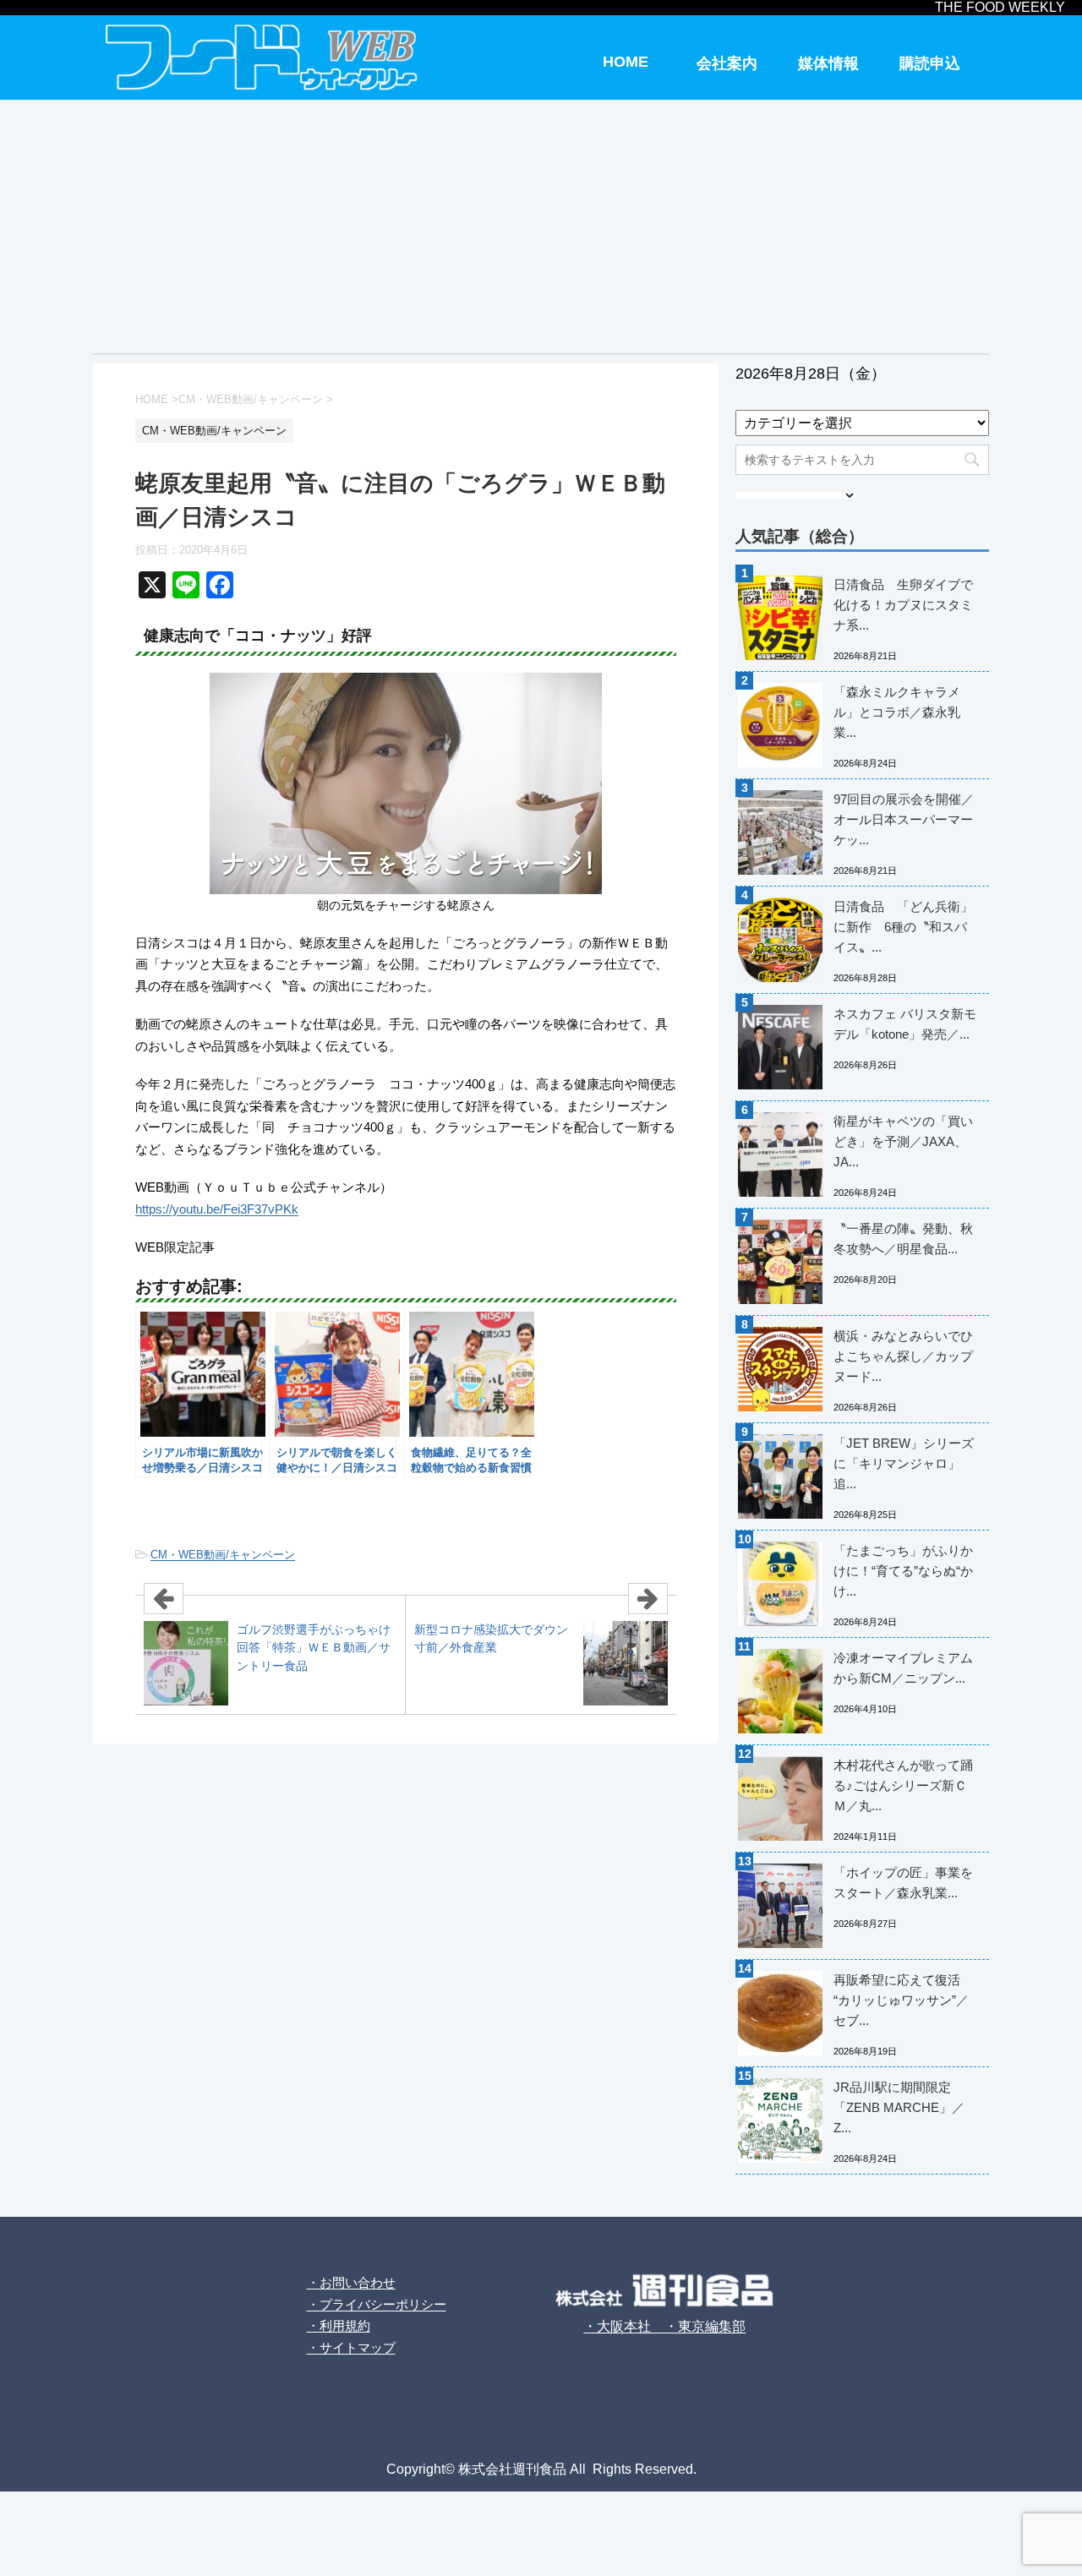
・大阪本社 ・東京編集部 (664, 2326)
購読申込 (930, 63)
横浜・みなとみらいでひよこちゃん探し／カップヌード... (903, 1356)
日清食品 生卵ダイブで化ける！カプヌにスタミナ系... (903, 605)
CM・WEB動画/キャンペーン (223, 1555)
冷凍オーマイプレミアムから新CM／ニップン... (903, 1668)
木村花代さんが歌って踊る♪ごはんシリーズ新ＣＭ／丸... (903, 1785)
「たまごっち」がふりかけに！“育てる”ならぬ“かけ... (903, 1571)
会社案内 (727, 63)
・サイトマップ (351, 2347)
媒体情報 (828, 63)
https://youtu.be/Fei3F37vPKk (217, 1209)
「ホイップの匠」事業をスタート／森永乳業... (903, 1883)
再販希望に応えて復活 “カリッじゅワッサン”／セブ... (901, 2000)
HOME (626, 62)
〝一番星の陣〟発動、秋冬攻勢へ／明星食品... (903, 1239)
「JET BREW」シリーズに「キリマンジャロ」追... (904, 1463)
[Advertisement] (541, 226)
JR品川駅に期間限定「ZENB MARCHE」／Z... (899, 2107)
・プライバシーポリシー (377, 2304)
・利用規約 (339, 2325)
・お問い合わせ (351, 2282)
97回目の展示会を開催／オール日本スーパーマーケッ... (904, 819)
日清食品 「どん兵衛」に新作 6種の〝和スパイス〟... (903, 927)
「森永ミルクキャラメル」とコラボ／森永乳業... (897, 712)
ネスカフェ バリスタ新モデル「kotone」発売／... (905, 1024)
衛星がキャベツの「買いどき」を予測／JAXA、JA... (903, 1141)
